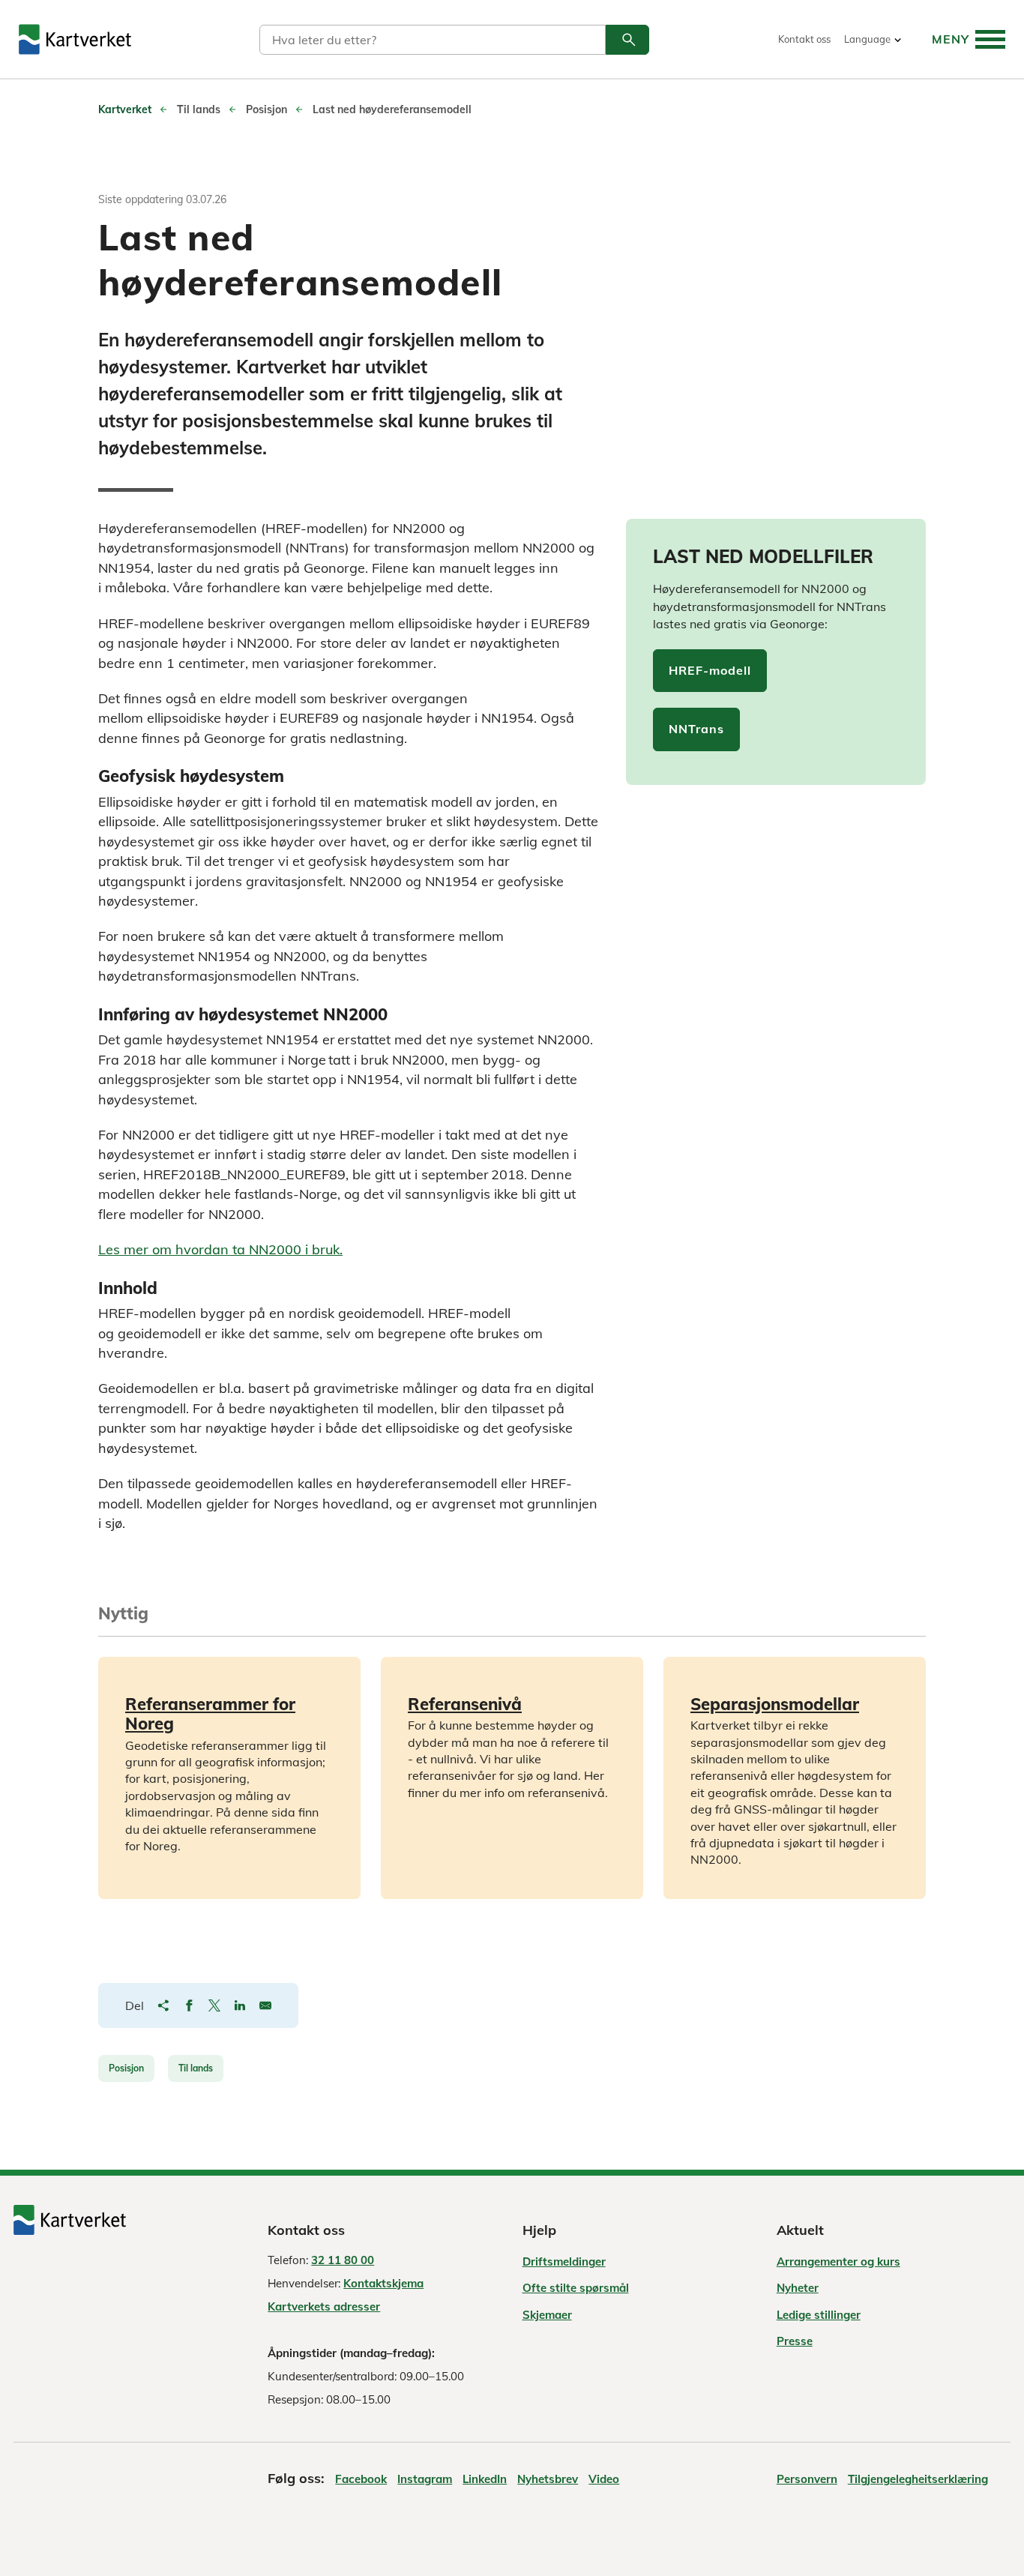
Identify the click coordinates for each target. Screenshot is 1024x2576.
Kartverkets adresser (324, 2306)
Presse (795, 2341)
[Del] (163, 2005)
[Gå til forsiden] (75, 39)
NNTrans (696, 729)
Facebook (361, 2479)
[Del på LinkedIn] (240, 2005)
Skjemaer (547, 2315)
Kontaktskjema (383, 2283)
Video (604, 2479)
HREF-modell (710, 670)
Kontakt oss (804, 39)
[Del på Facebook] (189, 2005)
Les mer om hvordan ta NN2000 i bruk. (220, 1249)
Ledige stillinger (819, 2315)
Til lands (196, 2068)
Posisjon (126, 2068)
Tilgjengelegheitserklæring (918, 2479)
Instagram (425, 2479)
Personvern (807, 2479)
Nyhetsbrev (548, 2479)
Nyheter (798, 2288)
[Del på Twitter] (214, 2005)
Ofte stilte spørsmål (576, 2288)
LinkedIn (485, 2479)
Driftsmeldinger (564, 2261)
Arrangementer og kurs (838, 2261)
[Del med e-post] (265, 2005)
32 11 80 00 (343, 2260)
